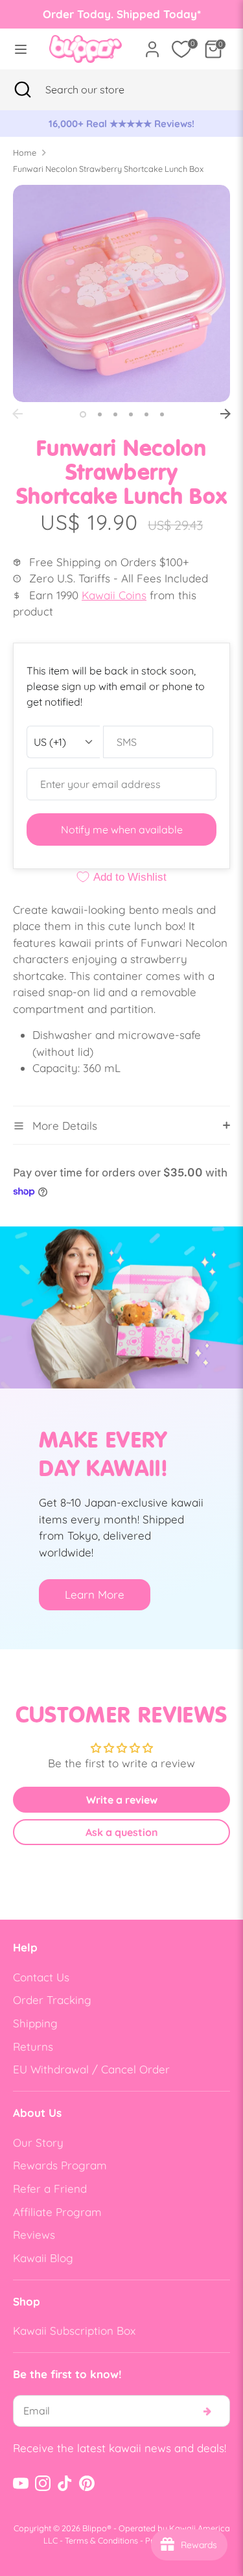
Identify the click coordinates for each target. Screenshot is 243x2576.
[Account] (152, 44)
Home (25, 152)
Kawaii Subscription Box (74, 2331)
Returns (33, 2046)
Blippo (95, 2528)
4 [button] (131, 414)
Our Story (38, 2142)
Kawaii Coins (114, 595)
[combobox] (101, 89)
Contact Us (41, 1977)
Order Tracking (52, 2000)
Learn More (95, 1594)
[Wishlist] (181, 49)
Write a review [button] (122, 1800)
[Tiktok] (65, 2483)
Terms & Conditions (101, 2540)
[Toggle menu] (21, 49)
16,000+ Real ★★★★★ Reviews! (121, 124)
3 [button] (115, 414)
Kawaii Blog (43, 2258)
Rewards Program (60, 2165)
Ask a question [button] (122, 1832)
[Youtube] (21, 2483)
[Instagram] (43, 2483)
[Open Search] (23, 89)
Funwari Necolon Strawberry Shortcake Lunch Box (108, 169)
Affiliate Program (57, 2212)
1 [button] (83, 414)
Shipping (35, 2023)
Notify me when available (122, 829)
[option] (121, 124)
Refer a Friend (50, 2188)
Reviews (34, 2235)
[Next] (226, 414)
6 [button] (162, 414)
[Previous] (17, 414)
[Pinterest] (87, 2483)
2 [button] (100, 414)
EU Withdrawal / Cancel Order (91, 2069)
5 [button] (146, 414)
